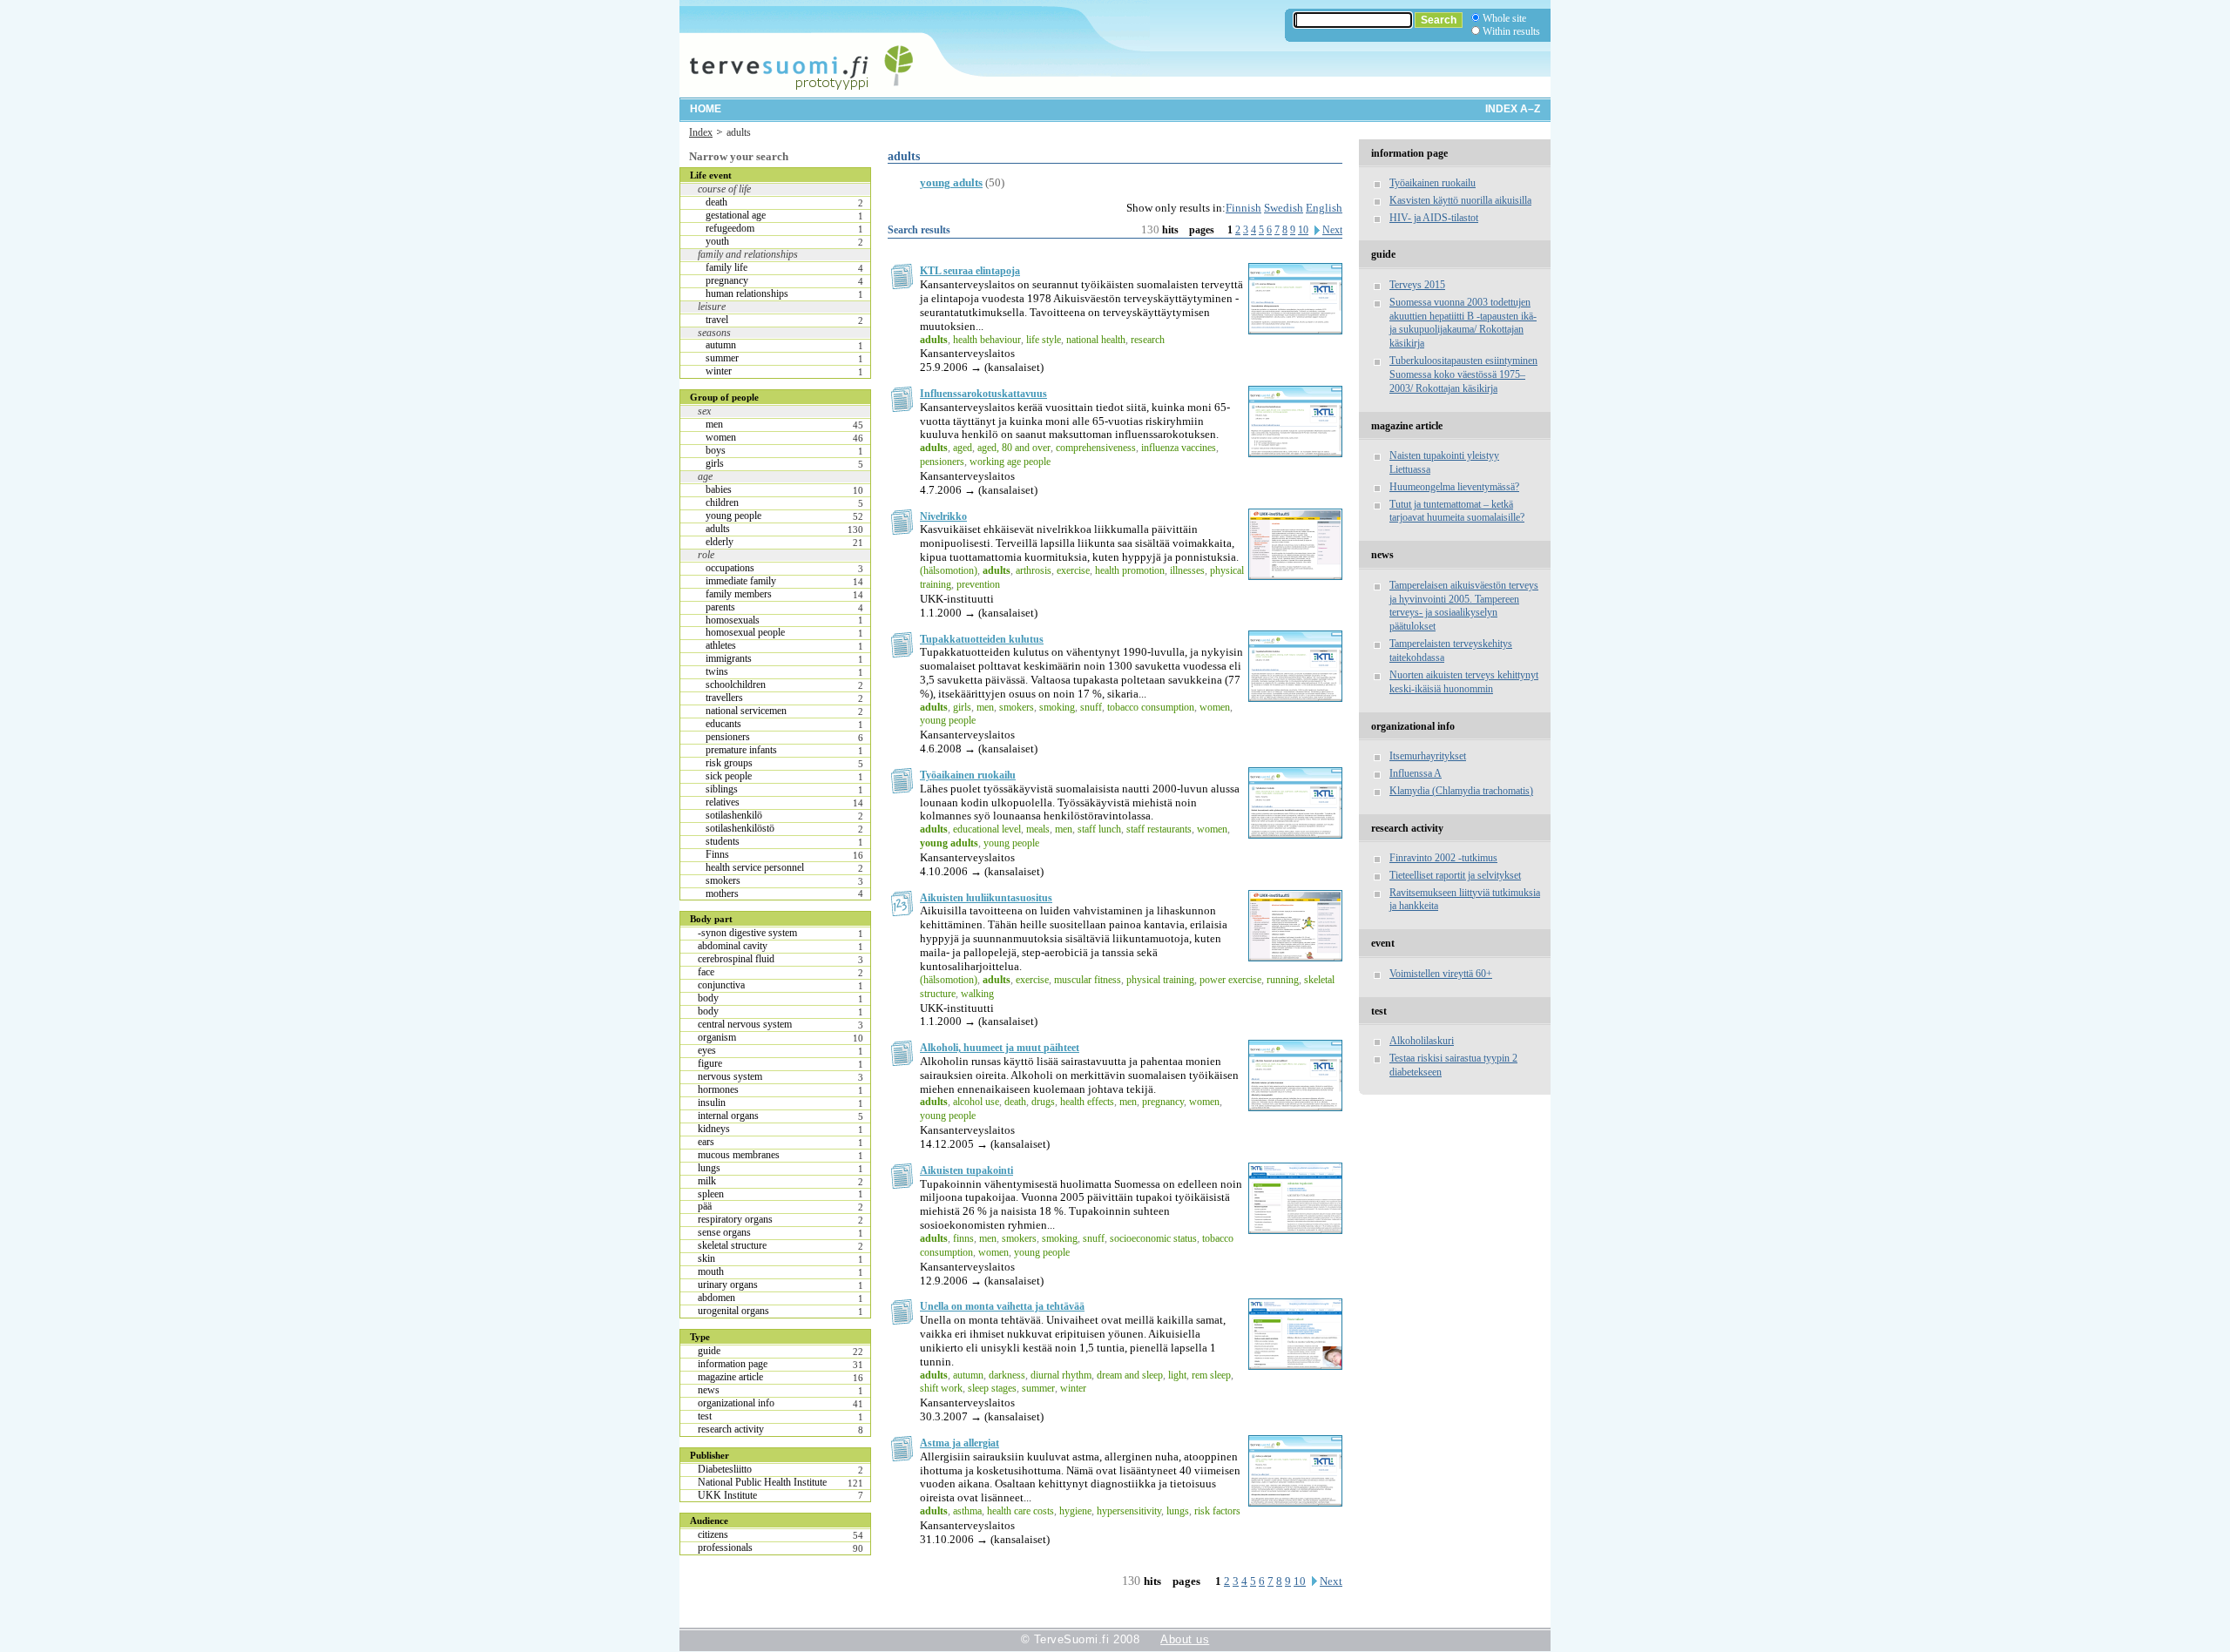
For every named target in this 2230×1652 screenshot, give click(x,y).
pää (705, 1206)
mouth (711, 1271)
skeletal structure (732, 1245)
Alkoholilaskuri (1422, 1041)
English (1324, 208)
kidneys (714, 1129)
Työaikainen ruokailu (968, 775)
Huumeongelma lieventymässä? (1454, 487)
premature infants (741, 750)
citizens (713, 1534)
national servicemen (746, 711)
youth (717, 241)
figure (710, 1063)
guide (709, 1351)
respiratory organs (735, 1219)
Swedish (1284, 208)
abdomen (716, 1298)
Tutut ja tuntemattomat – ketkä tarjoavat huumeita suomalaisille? (1457, 511)
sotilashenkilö (734, 815)
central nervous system (745, 1024)
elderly (720, 542)
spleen (711, 1194)
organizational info (736, 1403)
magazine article (730, 1377)
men (714, 424)
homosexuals (733, 620)
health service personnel (755, 867)
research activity (731, 1429)
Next (1332, 230)
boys (716, 450)
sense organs (724, 1232)
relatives (723, 802)
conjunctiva (721, 985)
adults (718, 529)
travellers (724, 698)
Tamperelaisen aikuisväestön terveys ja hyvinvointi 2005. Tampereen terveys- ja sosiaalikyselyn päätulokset (1464, 606)
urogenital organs (733, 1311)
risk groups (729, 763)
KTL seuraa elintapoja (970, 271)
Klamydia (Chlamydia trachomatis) (1461, 791)
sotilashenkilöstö (740, 828)
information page (733, 1364)
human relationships (747, 293)
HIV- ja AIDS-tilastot (1434, 218)
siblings (722, 789)
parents (720, 607)
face (706, 972)
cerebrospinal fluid (736, 959)
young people (733, 516)
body (708, 998)
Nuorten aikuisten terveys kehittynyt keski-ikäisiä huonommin (1464, 682)
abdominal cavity (733, 946)
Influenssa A (1416, 773)
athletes (721, 645)
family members (739, 594)
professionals (725, 1547)
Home (706, 109)
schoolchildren (736, 684)
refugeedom (730, 228)
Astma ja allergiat (960, 1443)
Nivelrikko (943, 516)
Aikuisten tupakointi (966, 1170)
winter (719, 371)
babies (719, 489)
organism (717, 1037)
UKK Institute (727, 1495)
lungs (709, 1168)
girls (715, 463)
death (716, 202)
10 (1303, 230)
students (723, 841)
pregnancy (727, 280)
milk (707, 1181)
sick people (729, 776)
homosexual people (745, 632)
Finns (717, 854)
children (722, 502)
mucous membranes (739, 1155)
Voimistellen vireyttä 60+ (1441, 974)
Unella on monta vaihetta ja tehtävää (1002, 1306)
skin (706, 1258)
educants (723, 724)
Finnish (1243, 208)
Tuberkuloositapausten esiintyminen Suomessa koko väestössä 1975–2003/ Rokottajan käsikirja (1463, 374)
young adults (951, 182)
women (721, 437)
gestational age (736, 215)
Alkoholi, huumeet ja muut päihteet (1000, 1048)
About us (1185, 1639)
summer (722, 358)
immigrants (729, 658)
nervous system (730, 1076)
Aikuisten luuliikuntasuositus (986, 898)
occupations (730, 568)
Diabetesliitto (725, 1469)
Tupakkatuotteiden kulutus (982, 639)
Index (701, 132)
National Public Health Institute (762, 1482)
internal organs (728, 1116)
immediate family (741, 581)
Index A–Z (1513, 109)
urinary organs (728, 1285)
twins (717, 671)
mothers (722, 893)
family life (726, 267)
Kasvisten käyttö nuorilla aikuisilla (1460, 200)
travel (717, 320)
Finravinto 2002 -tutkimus (1443, 858)
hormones (718, 1089)
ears (706, 1142)
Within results (1511, 31)
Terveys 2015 (1417, 285)
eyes (707, 1050)
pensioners (728, 737)
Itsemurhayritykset (1428, 756)
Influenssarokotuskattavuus (983, 394)
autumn (721, 345)
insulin (712, 1102)
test (705, 1416)
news (709, 1390)
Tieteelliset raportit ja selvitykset (1455, 875)
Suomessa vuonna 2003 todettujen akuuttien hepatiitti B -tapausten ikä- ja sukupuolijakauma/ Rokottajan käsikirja (1463, 323)
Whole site (1504, 18)
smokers (723, 880)
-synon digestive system (747, 933)
